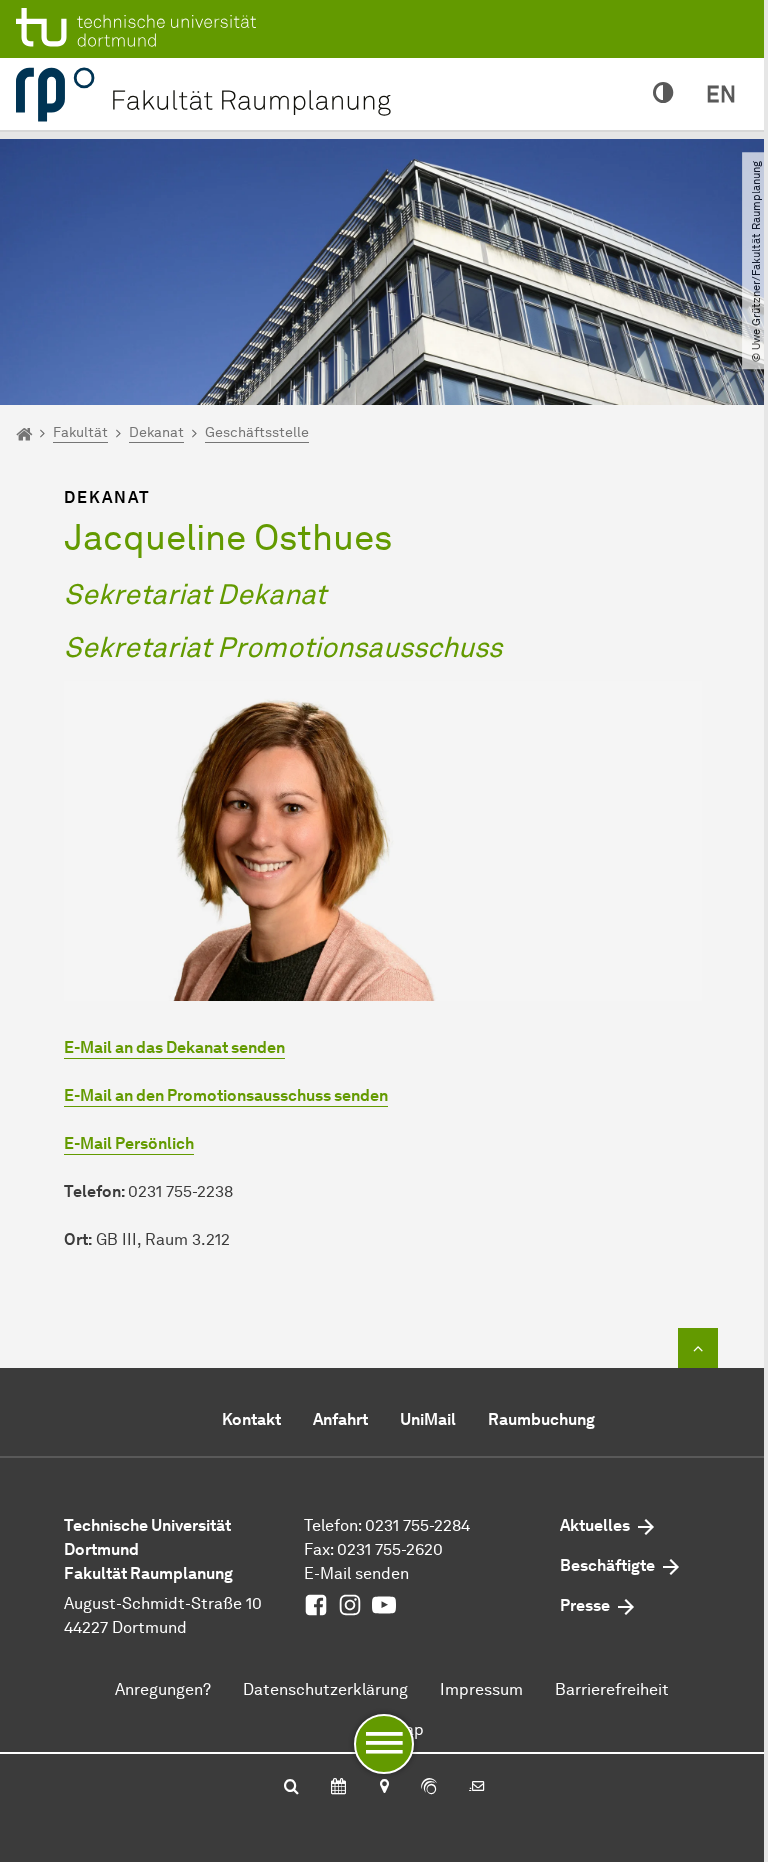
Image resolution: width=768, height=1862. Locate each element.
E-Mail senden (356, 1573)
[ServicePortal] (429, 1788)
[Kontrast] (663, 94)
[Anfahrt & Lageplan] (383, 1788)
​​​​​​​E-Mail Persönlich (129, 1143)
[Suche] (291, 1788)
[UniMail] (477, 1788)
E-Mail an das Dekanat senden (174, 1047)
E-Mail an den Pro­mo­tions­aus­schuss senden (226, 1095)
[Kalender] (338, 1788)
